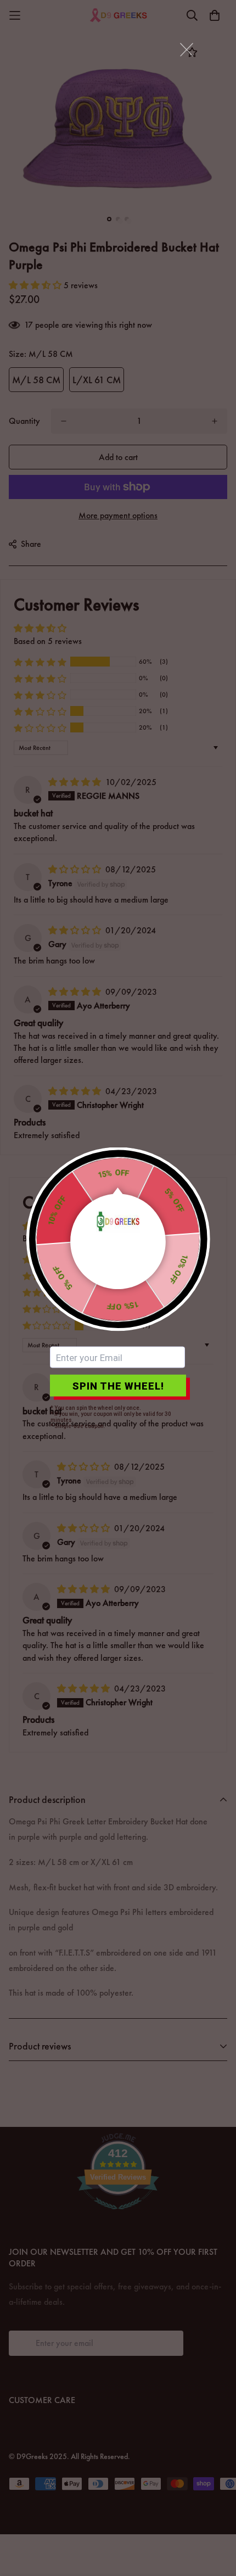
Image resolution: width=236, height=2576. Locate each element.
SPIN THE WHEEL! (118, 1385)
